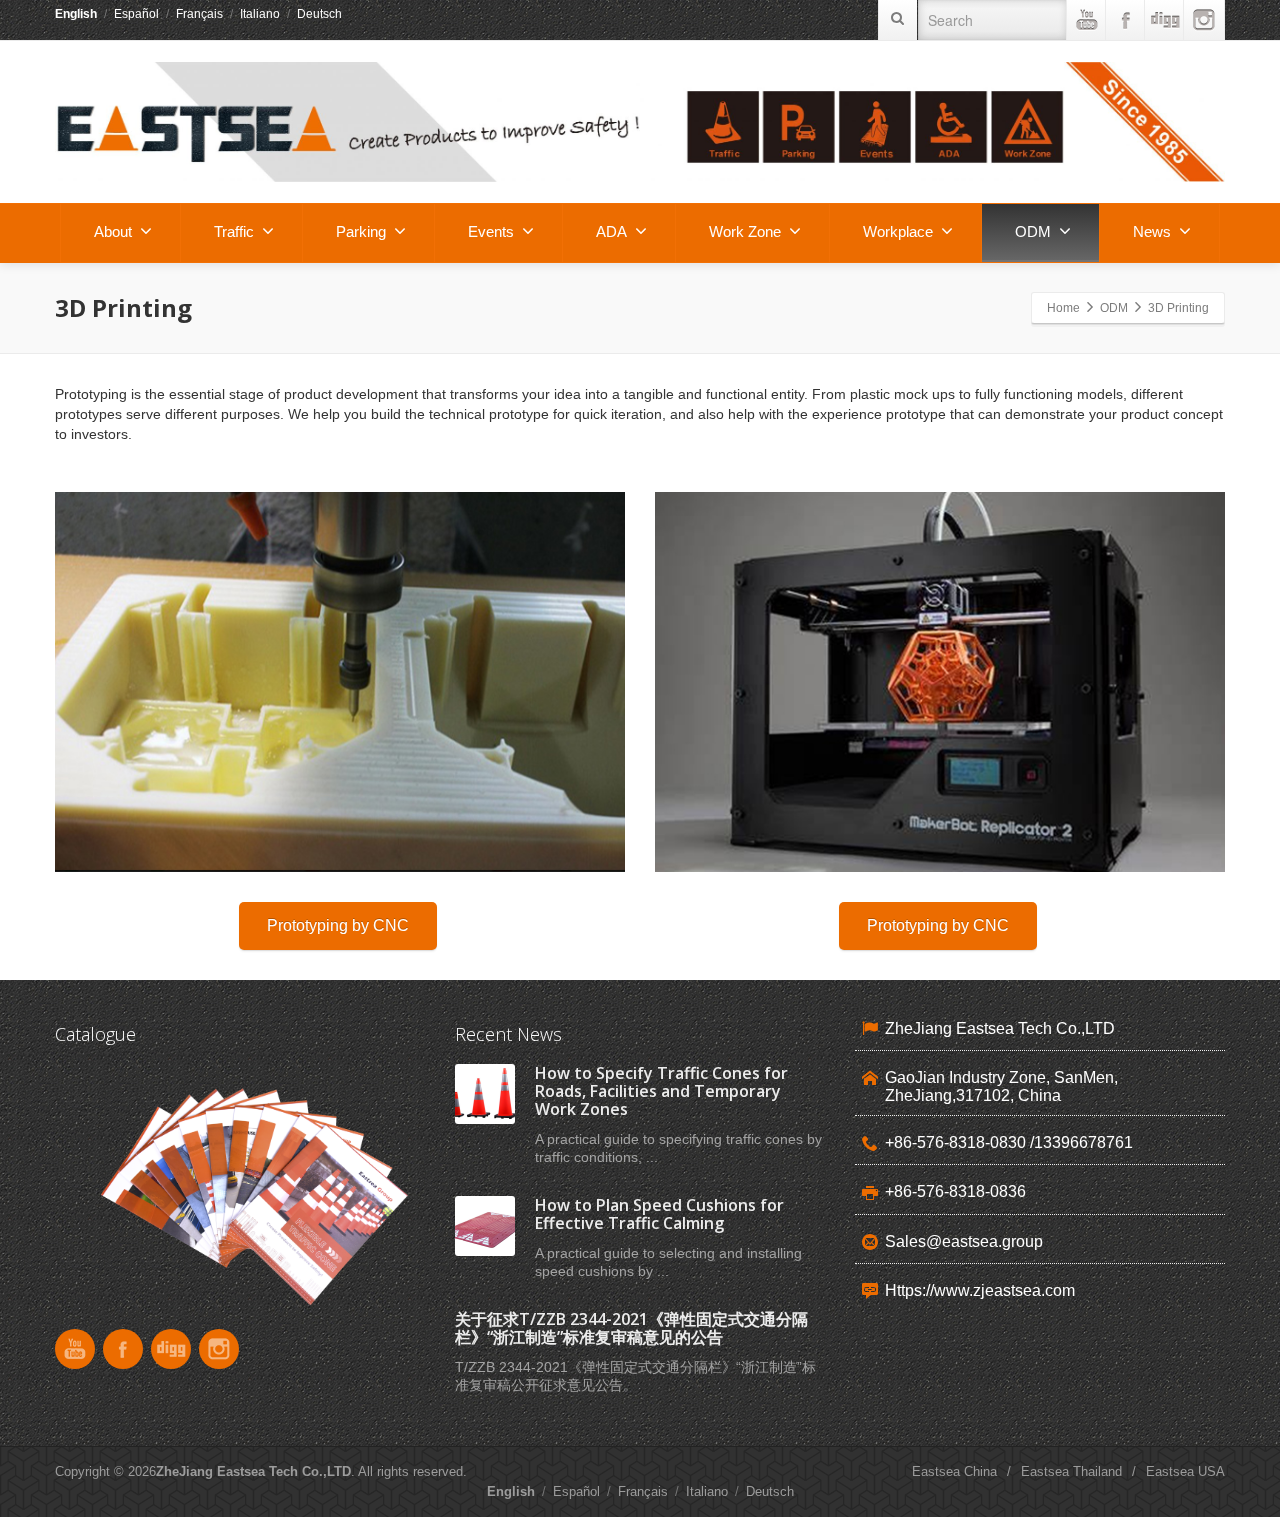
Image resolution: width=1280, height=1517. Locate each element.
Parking (361, 231)
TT (1165, 20)
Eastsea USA (1185, 1471)
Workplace (898, 231)
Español (136, 14)
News (1152, 231)
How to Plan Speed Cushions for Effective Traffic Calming (659, 1214)
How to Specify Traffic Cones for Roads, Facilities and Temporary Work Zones (661, 1091)
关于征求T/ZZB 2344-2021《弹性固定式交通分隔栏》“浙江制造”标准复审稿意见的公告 (631, 1328)
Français (199, 14)
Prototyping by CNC (338, 925)
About (113, 231)
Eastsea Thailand (1071, 1471)
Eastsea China (954, 1471)
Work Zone (745, 231)
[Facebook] (1126, 20)
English (76, 14)
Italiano (260, 14)
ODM (1033, 231)
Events (491, 231)
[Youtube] (1087, 20)
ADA (611, 231)
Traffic (234, 231)
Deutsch (319, 14)
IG (1204, 20)
